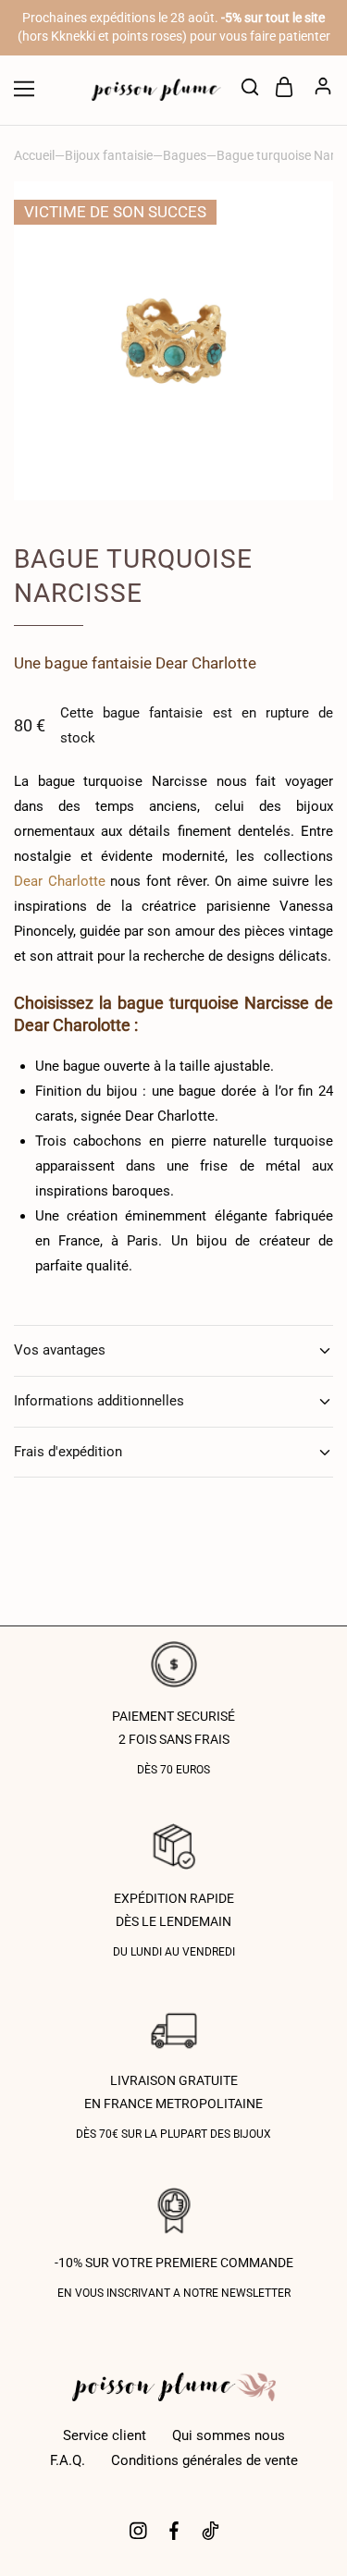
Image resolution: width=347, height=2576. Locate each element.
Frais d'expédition (68, 1452)
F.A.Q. (68, 2460)
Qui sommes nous (229, 2435)
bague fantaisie (98, 663)
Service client (105, 2435)
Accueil (34, 155)
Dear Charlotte (206, 663)
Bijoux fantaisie (109, 155)
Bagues (185, 155)
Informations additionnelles (99, 1401)
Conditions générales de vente (204, 2460)
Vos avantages (60, 1350)
